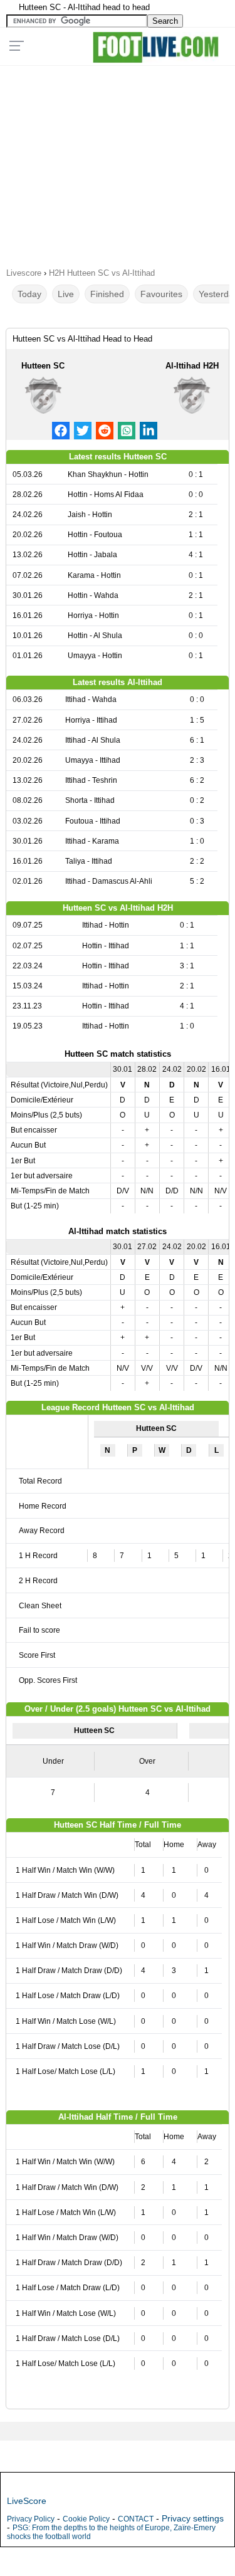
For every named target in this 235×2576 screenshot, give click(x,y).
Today (29, 294)
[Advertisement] (118, 162)
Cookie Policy (86, 2519)
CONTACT (136, 2519)
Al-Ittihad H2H (192, 366)
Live (66, 294)
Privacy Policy (31, 2519)
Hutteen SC (43, 366)
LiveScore (27, 2501)
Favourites (161, 294)
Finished (107, 294)
